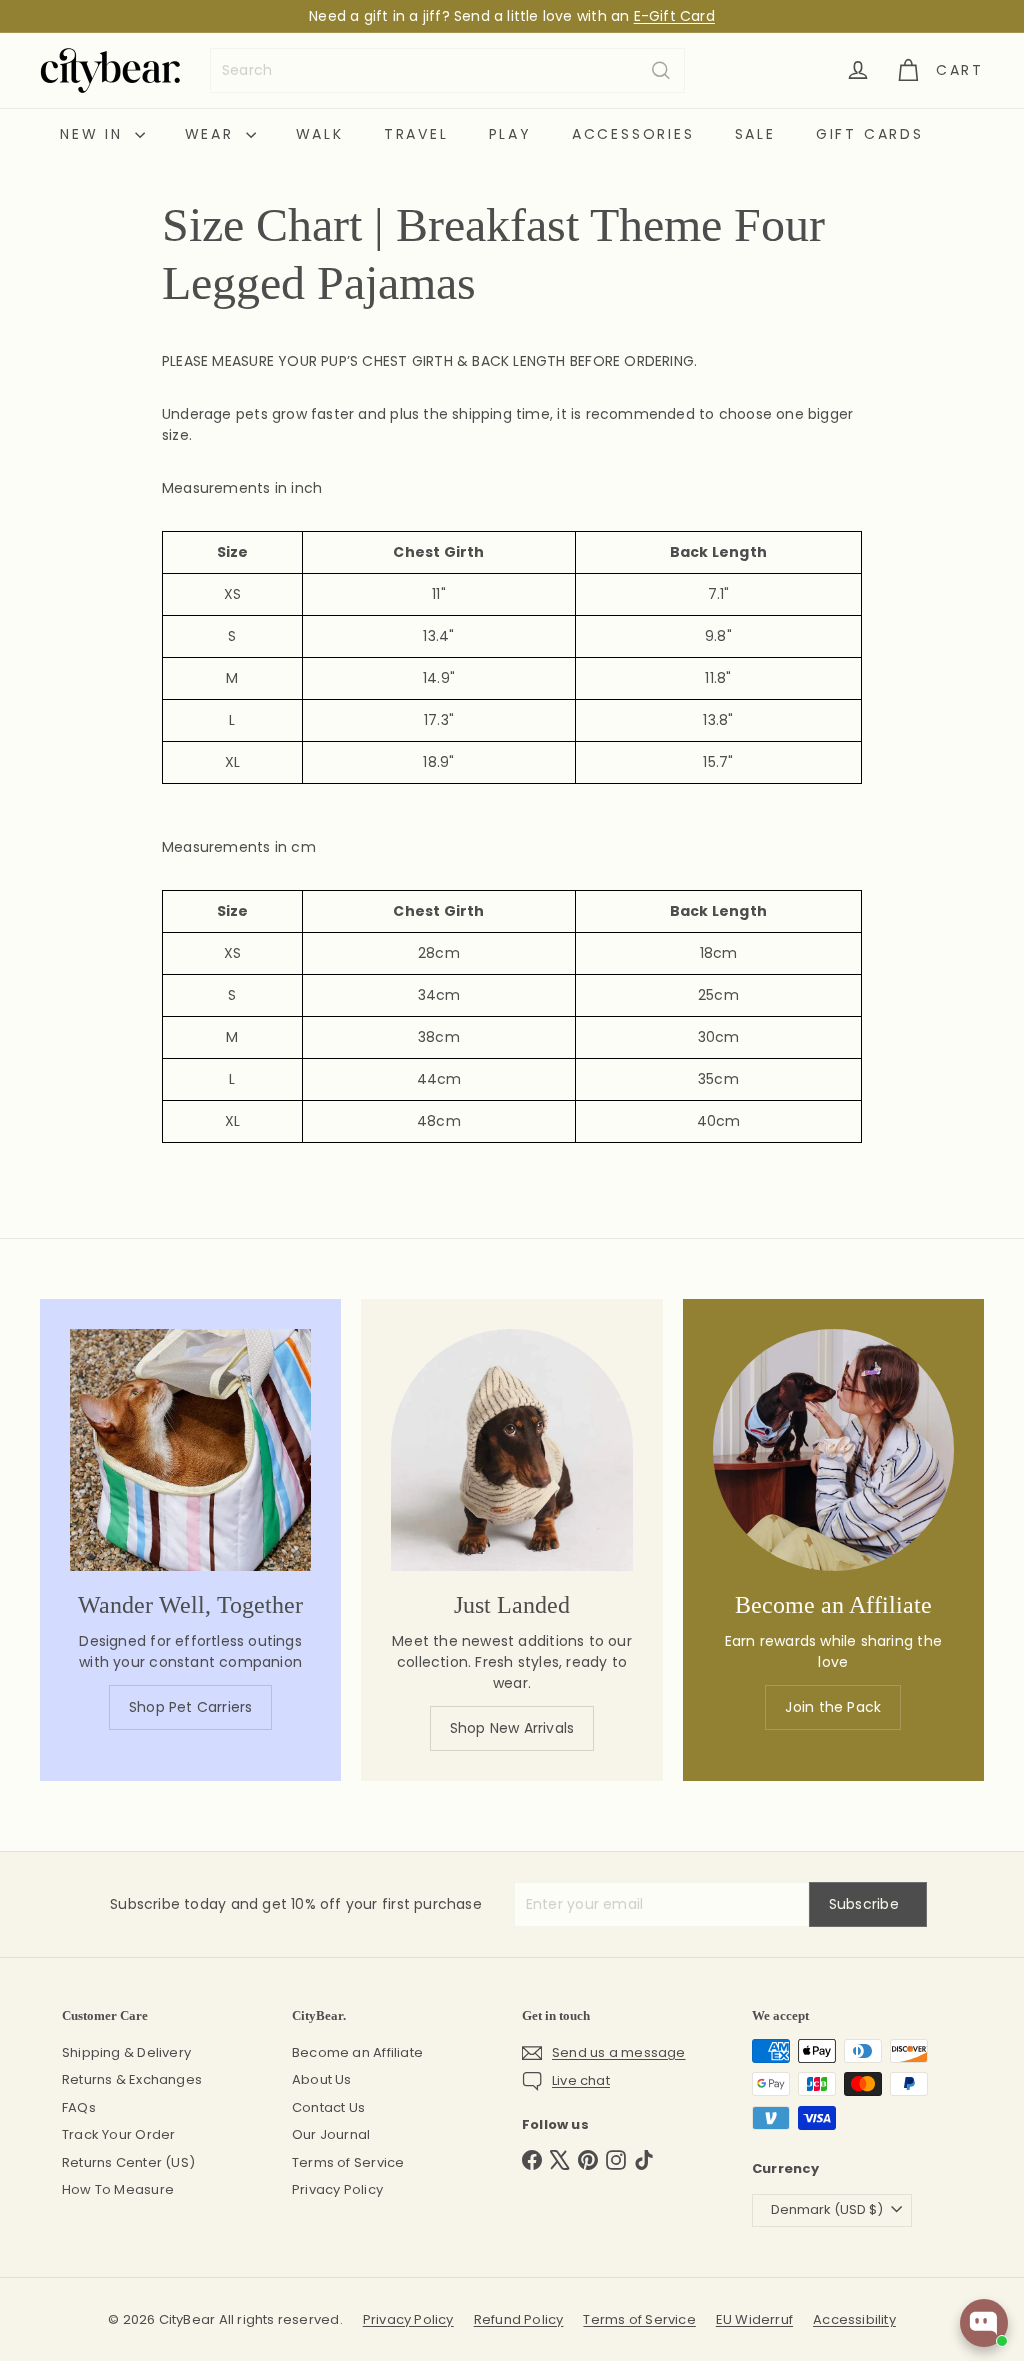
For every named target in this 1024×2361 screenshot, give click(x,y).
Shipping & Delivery (126, 2052)
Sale (755, 134)
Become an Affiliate (357, 2052)
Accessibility (854, 2319)
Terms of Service (348, 2162)
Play (510, 134)
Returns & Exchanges (132, 2079)
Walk (320, 134)
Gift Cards (870, 134)
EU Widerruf (754, 2319)
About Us (322, 2079)
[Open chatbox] (984, 2323)
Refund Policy (519, 2319)
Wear (213, 134)
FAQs (79, 2107)
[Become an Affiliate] (833, 1449)
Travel (416, 134)
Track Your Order (118, 2134)
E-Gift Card (674, 16)
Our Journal (331, 2134)
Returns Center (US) (128, 2162)
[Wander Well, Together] (190, 1449)
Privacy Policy (337, 2189)
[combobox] (447, 70)
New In (95, 134)
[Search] (661, 70)
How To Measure (118, 2189)
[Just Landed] (511, 1449)
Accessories (633, 134)
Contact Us (328, 2107)
